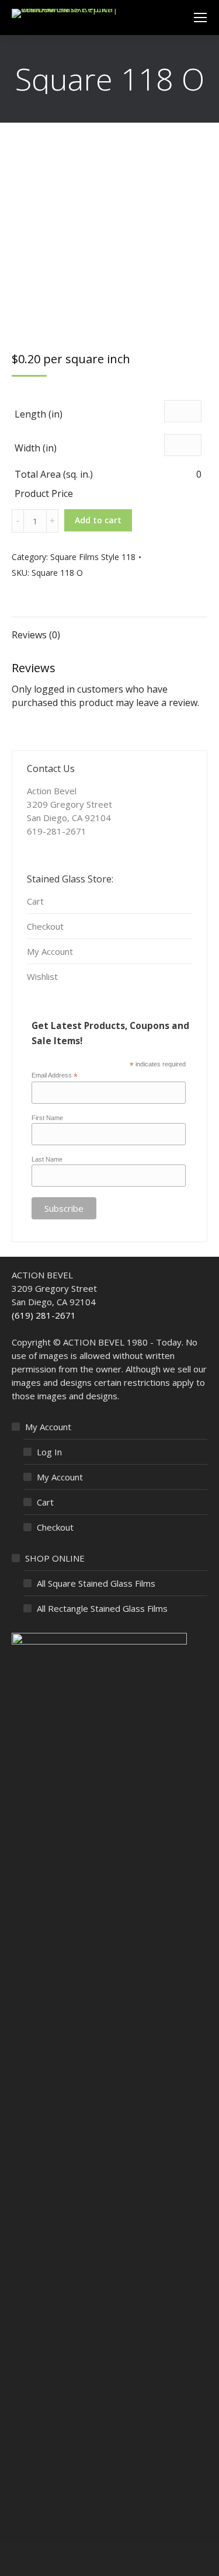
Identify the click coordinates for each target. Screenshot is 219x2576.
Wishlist (42, 976)
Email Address (55, 1076)
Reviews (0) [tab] (36, 635)
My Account (50, 951)
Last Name (47, 1159)
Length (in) (39, 414)
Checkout (45, 926)
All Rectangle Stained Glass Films (102, 1608)
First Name (47, 1118)
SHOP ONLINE (55, 1558)
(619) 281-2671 (44, 1315)
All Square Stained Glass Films (96, 1583)
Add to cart (98, 520)
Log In (49, 1452)
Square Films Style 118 (93, 557)
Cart (35, 901)
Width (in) (36, 448)
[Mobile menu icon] (200, 18)
